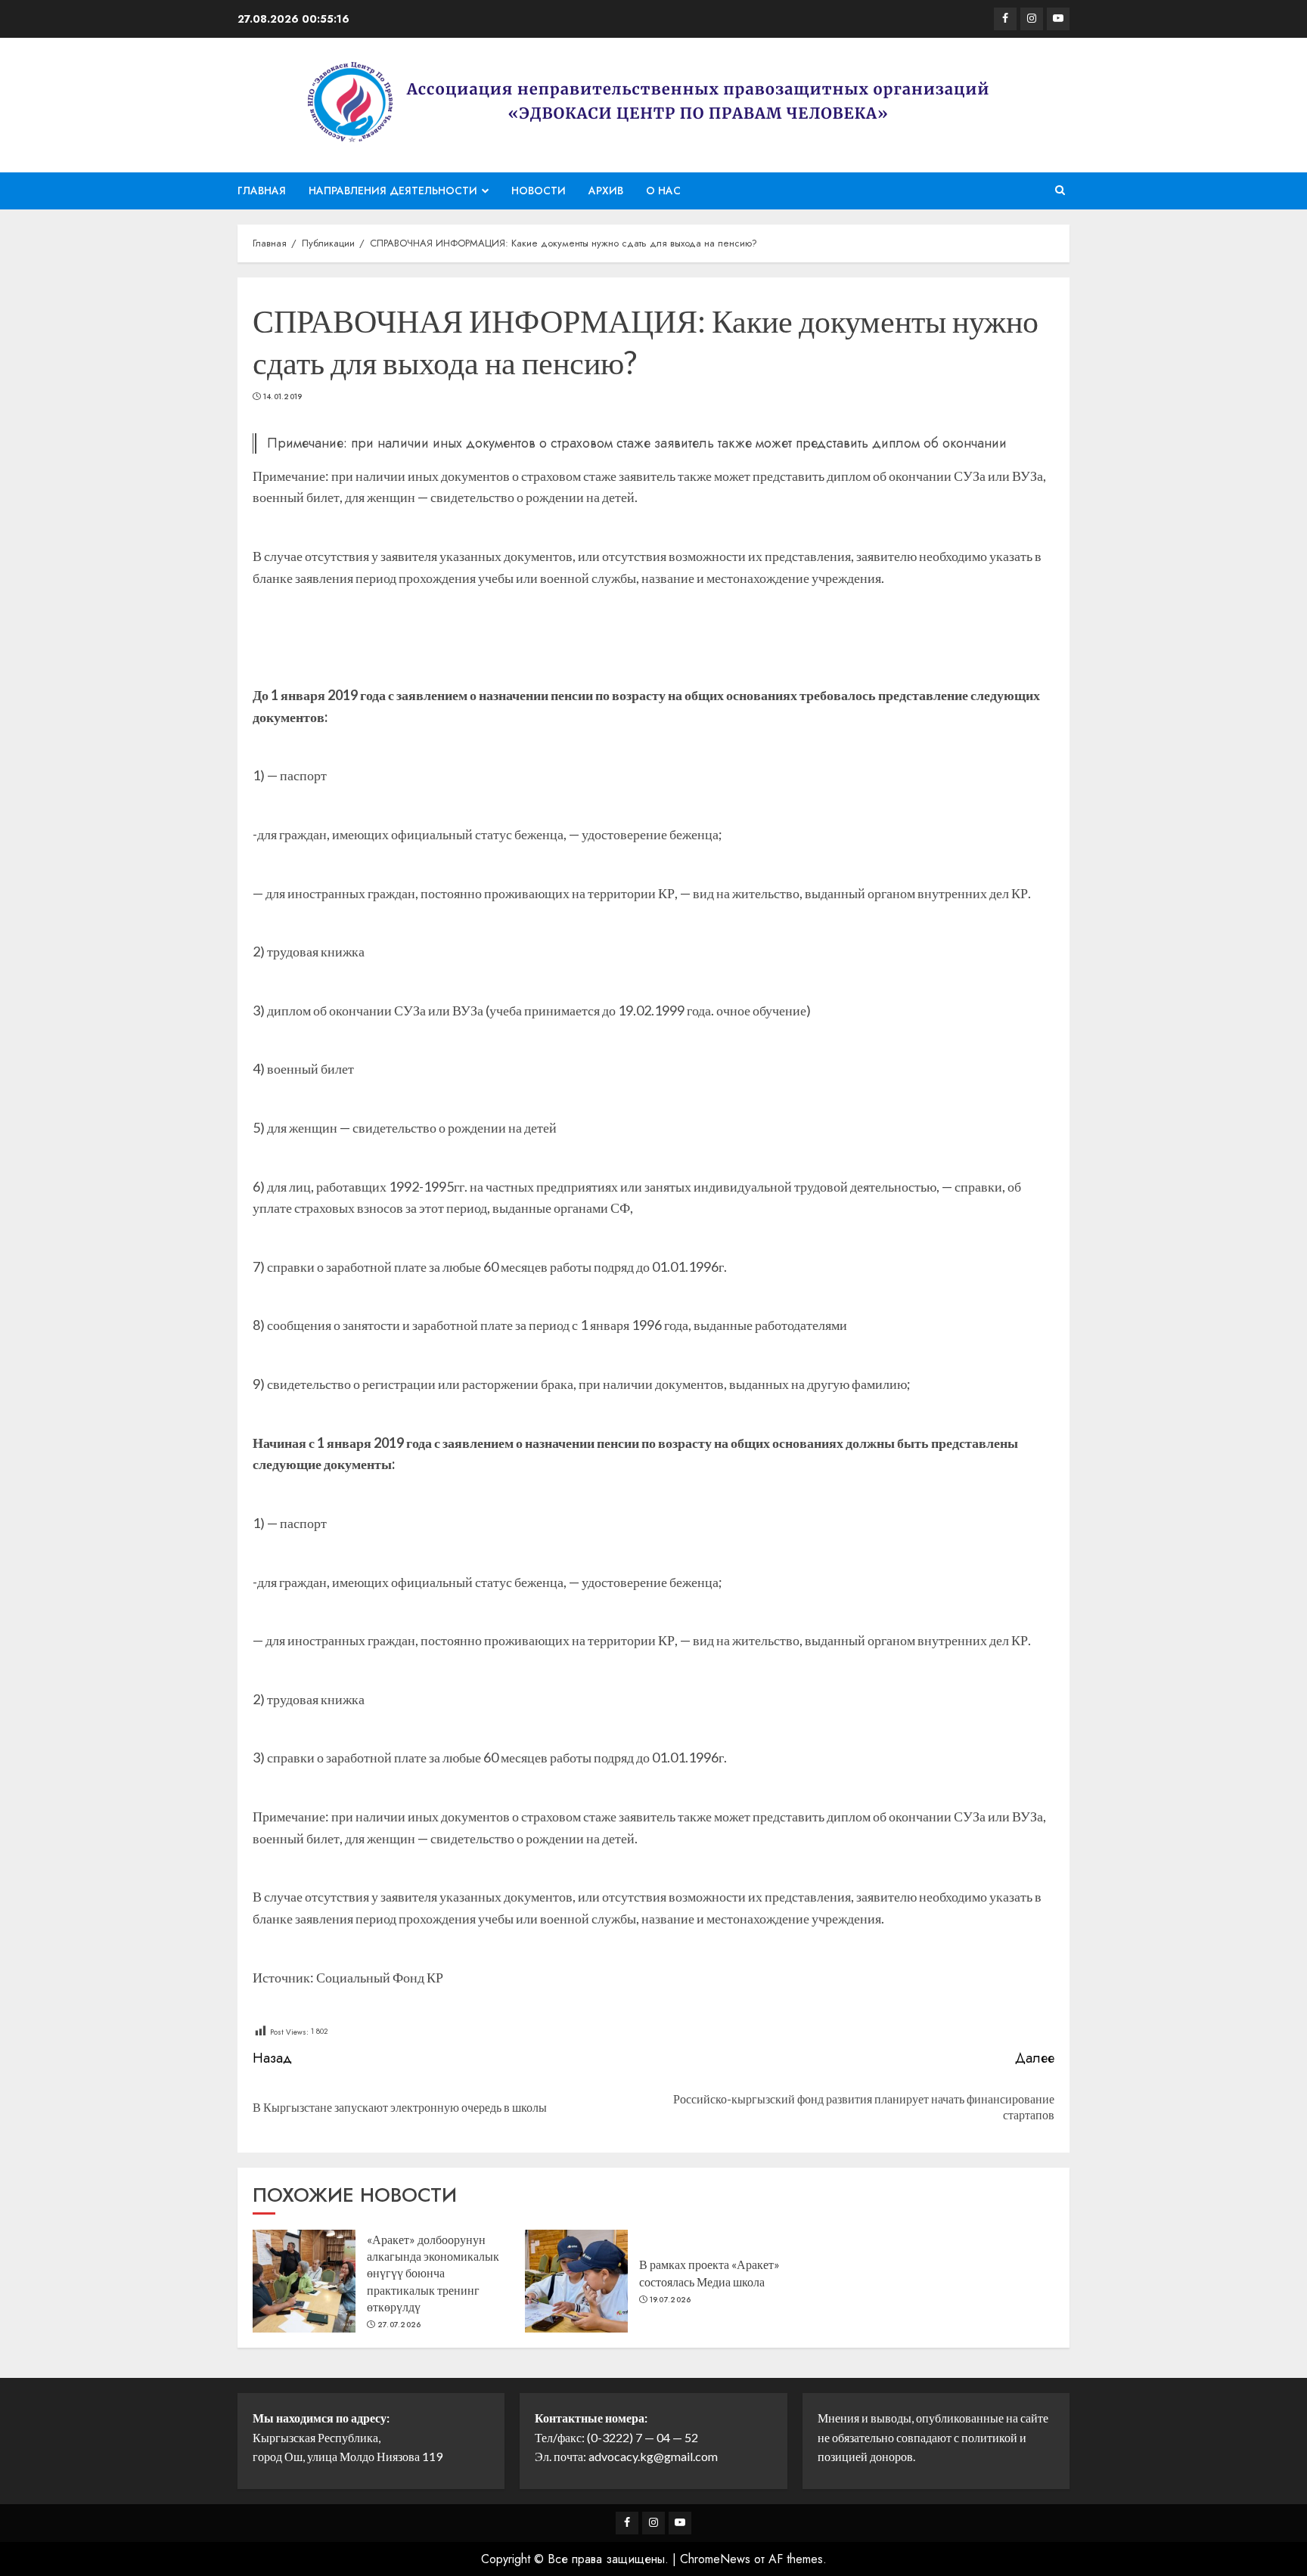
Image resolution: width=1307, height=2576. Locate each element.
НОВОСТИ (539, 191)
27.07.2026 (399, 2325)
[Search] (1060, 191)
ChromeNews (715, 2559)
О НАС (663, 191)
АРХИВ (606, 191)
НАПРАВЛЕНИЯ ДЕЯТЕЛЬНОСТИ (393, 191)
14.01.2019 (283, 397)
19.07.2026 (671, 2300)
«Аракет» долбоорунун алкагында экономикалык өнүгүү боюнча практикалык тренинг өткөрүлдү (433, 2273)
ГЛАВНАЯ (262, 191)
